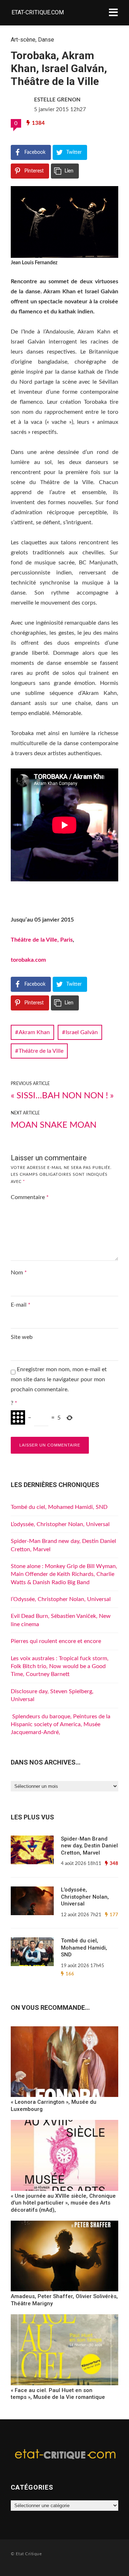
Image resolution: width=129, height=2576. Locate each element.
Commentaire (30, 1197)
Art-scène (23, 40)
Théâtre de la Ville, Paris (42, 940)
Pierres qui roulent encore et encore (56, 1641)
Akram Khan (34, 1032)
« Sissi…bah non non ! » (62, 1096)
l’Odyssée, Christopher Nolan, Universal (61, 1599)
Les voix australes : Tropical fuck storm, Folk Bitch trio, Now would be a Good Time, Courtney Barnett (60, 1666)
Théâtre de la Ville (41, 1051)
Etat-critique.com (38, 12)
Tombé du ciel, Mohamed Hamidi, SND (59, 1507)
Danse (46, 40)
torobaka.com (28, 960)
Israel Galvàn (82, 1032)
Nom (19, 1273)
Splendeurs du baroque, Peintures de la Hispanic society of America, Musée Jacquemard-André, (61, 1725)
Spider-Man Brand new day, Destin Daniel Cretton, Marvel (89, 1846)
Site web (22, 1337)
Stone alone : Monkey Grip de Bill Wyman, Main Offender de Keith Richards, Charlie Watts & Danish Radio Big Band (64, 1574)
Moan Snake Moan (54, 1125)
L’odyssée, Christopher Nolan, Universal (60, 1524)
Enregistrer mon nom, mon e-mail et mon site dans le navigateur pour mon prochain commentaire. (59, 1379)
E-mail (21, 1305)
